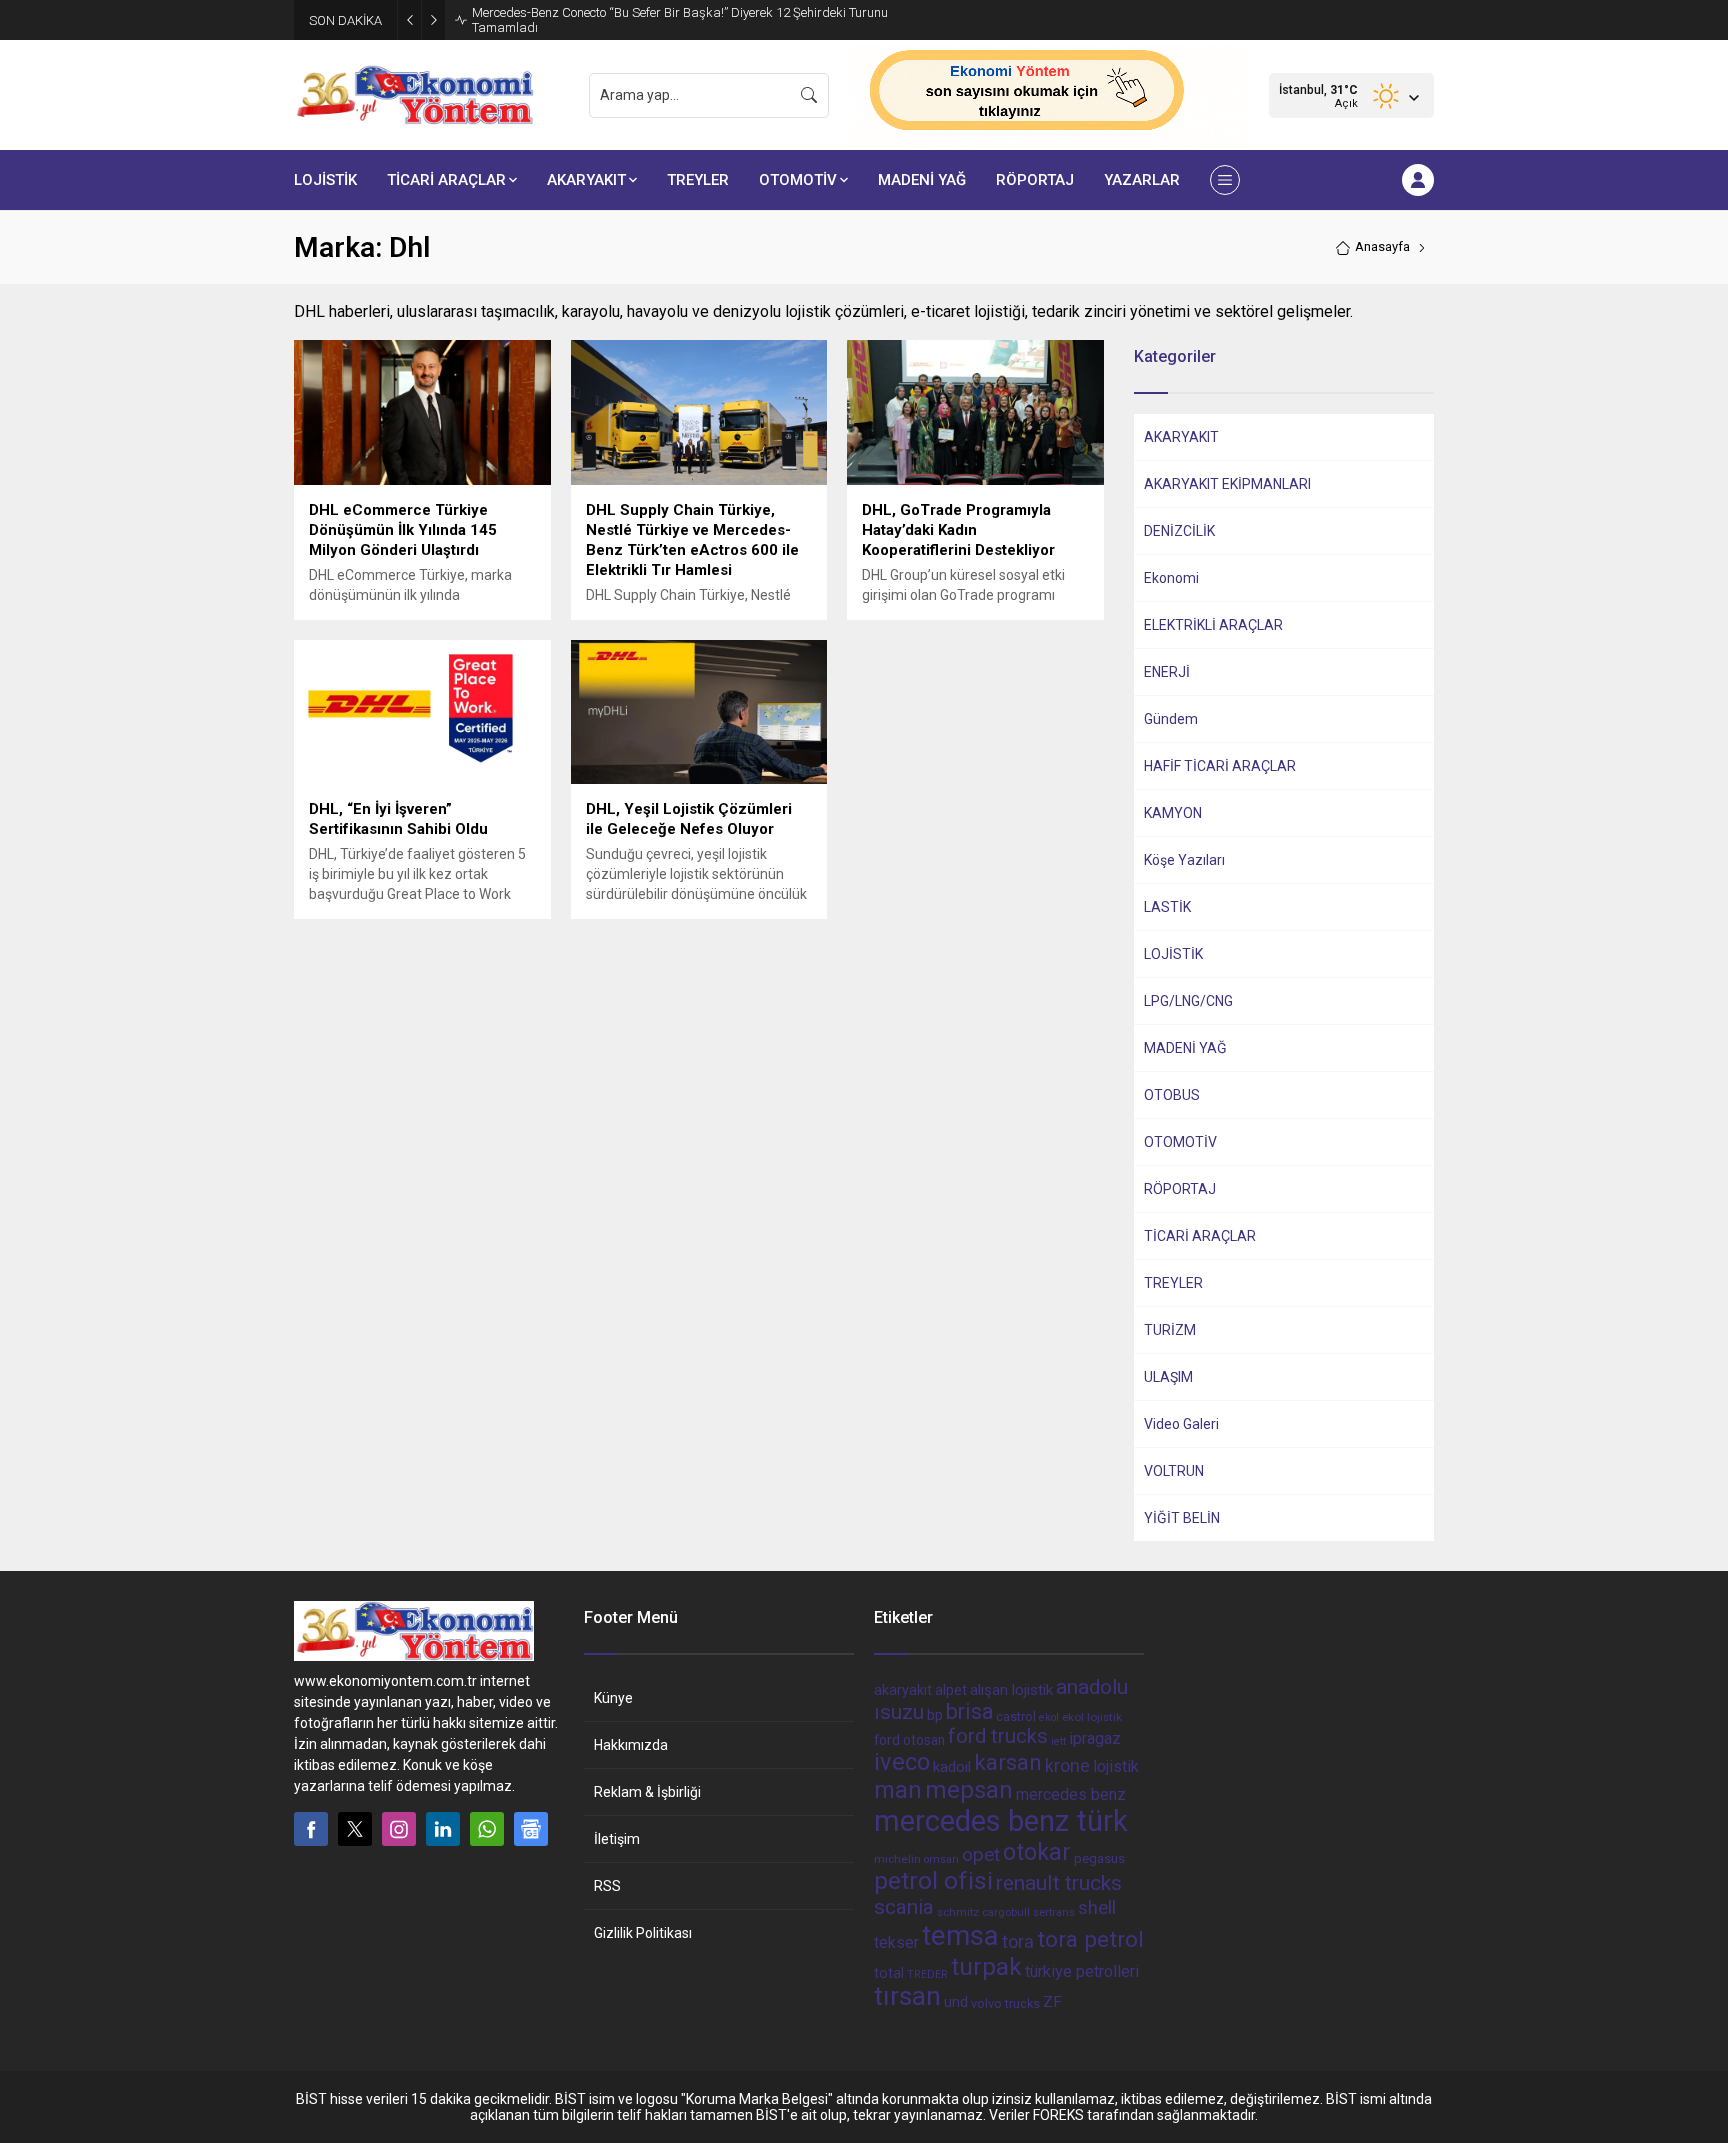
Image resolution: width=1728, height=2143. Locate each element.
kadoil (952, 1767)
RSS (607, 1886)
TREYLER (1173, 1283)
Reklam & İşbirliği (647, 1792)
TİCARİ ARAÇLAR (1200, 1236)
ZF (1052, 2002)
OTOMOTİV (1180, 1142)
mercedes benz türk (1001, 1821)
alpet (951, 1690)
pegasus (1099, 1858)
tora (1018, 1941)
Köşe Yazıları (1184, 860)
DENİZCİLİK (1179, 531)
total (889, 1973)
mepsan (969, 1790)
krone (1067, 1766)
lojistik (1116, 1766)
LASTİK (1167, 907)
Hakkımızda (631, 1745)
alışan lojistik (1011, 1690)
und (956, 2002)
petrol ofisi (933, 1880)
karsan (1008, 1762)
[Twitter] (355, 1829)
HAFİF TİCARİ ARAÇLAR (1220, 766)
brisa (969, 1711)
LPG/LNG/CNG (1188, 1001)
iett (1058, 1741)
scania (904, 1907)
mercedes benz (1071, 1794)
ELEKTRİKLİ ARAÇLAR (1213, 625)
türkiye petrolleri (1082, 1971)
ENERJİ (1167, 672)
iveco (902, 1762)
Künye (613, 1698)
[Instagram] (399, 1829)
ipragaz (1095, 1738)
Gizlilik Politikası (643, 1933)
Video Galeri (1181, 1424)
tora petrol (1090, 1939)
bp (935, 1715)
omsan (941, 1859)
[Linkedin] (443, 1829)
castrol (1016, 1716)
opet (981, 1855)
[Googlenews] (531, 1829)
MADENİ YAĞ (1185, 1048)
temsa (960, 1935)
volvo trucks (1005, 2003)
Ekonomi (1171, 578)
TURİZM (1170, 1330)
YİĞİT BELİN (1182, 1518)
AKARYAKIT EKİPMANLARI (1227, 484)
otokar (1037, 1852)
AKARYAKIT (1181, 437)
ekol (1049, 1717)
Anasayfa (1382, 246)
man (898, 1790)
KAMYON (1173, 813)
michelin (897, 1859)
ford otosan (909, 1740)
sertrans (1054, 1912)
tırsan (907, 1996)
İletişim (617, 1839)
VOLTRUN (1174, 1471)
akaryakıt (903, 1690)
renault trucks (1059, 1882)
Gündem (1171, 719)
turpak (986, 1966)
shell (1097, 1908)
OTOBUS (1172, 1095)
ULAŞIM (1168, 1377)
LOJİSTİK (1173, 954)
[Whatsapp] (487, 1829)
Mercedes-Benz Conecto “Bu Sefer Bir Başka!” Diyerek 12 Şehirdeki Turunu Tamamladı (680, 20)
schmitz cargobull (983, 1912)
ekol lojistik (1092, 1717)
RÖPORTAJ (1180, 1189)
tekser (896, 1942)
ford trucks (998, 1736)
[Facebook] (311, 1829)
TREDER (927, 1974)
